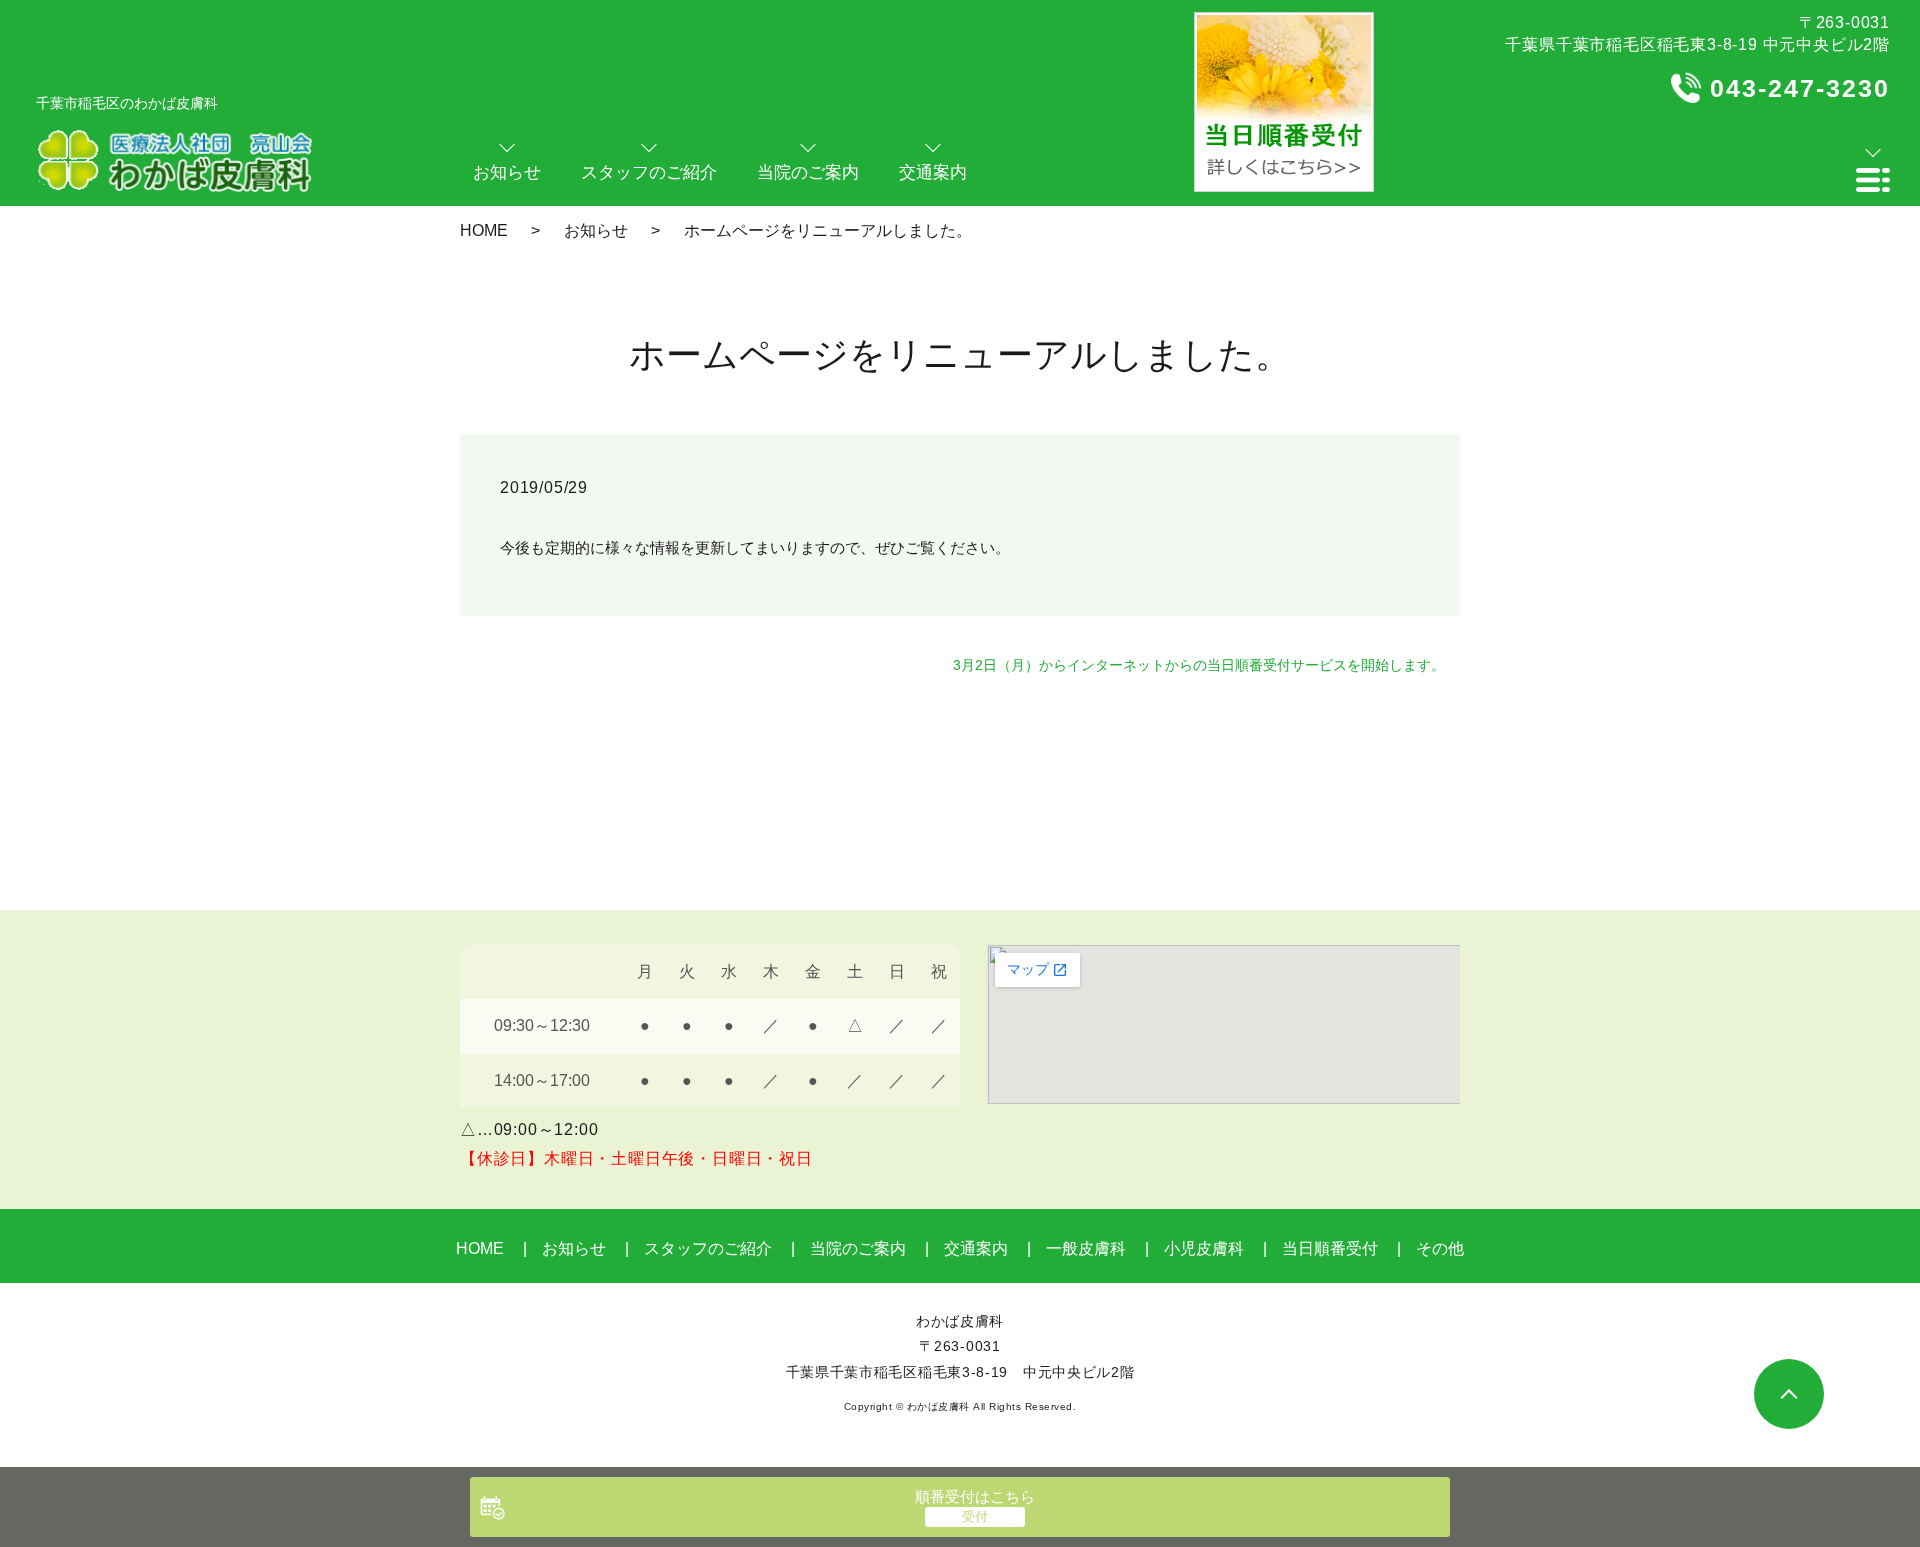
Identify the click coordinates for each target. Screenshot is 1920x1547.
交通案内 (976, 1248)
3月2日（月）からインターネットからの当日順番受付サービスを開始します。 (1199, 665)
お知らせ (596, 230)
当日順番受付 (1330, 1248)
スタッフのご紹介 (708, 1248)
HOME (484, 230)
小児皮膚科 (1204, 1248)
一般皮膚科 (1086, 1248)
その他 (1440, 1248)
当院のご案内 (858, 1248)
